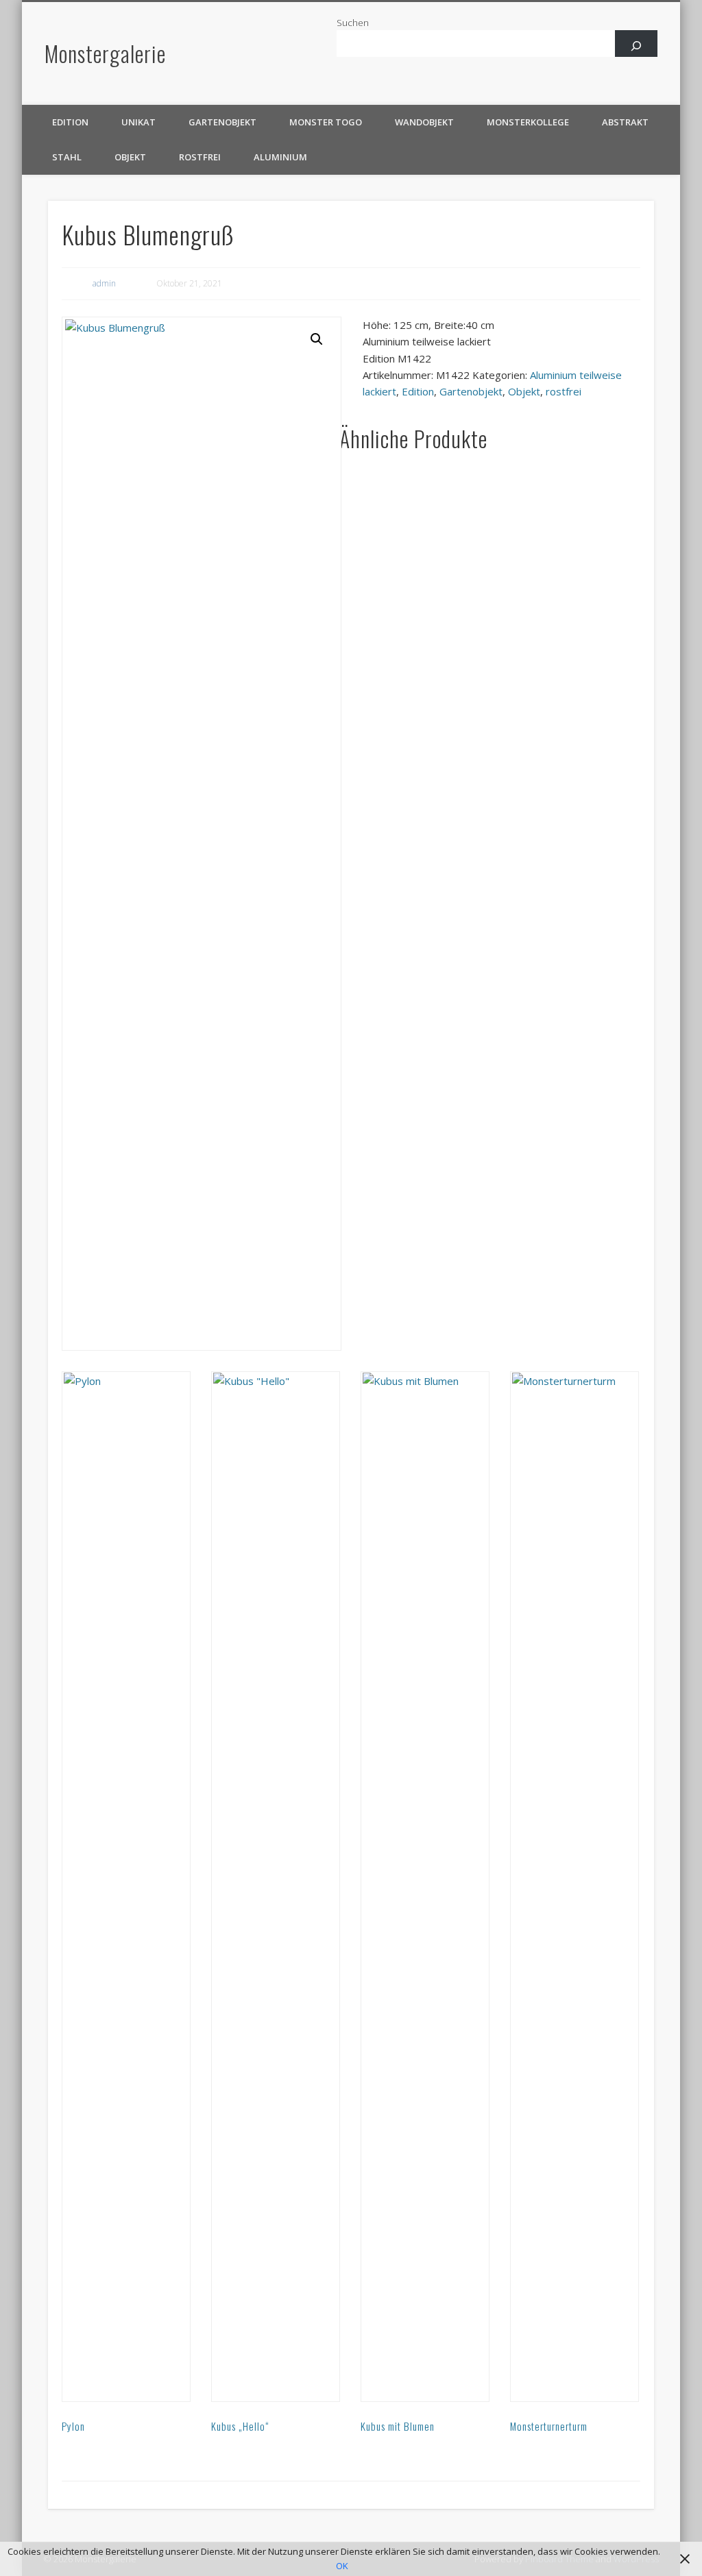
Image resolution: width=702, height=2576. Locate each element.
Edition (70, 122)
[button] (317, 339)
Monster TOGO (326, 122)
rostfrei (200, 157)
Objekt (130, 157)
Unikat (138, 122)
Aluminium (280, 157)
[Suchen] (637, 46)
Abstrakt (625, 122)
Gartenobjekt (222, 122)
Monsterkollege (528, 122)
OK (342, 2566)
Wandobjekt (424, 122)
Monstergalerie (105, 53)
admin (104, 283)
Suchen (353, 23)
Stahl (67, 157)
